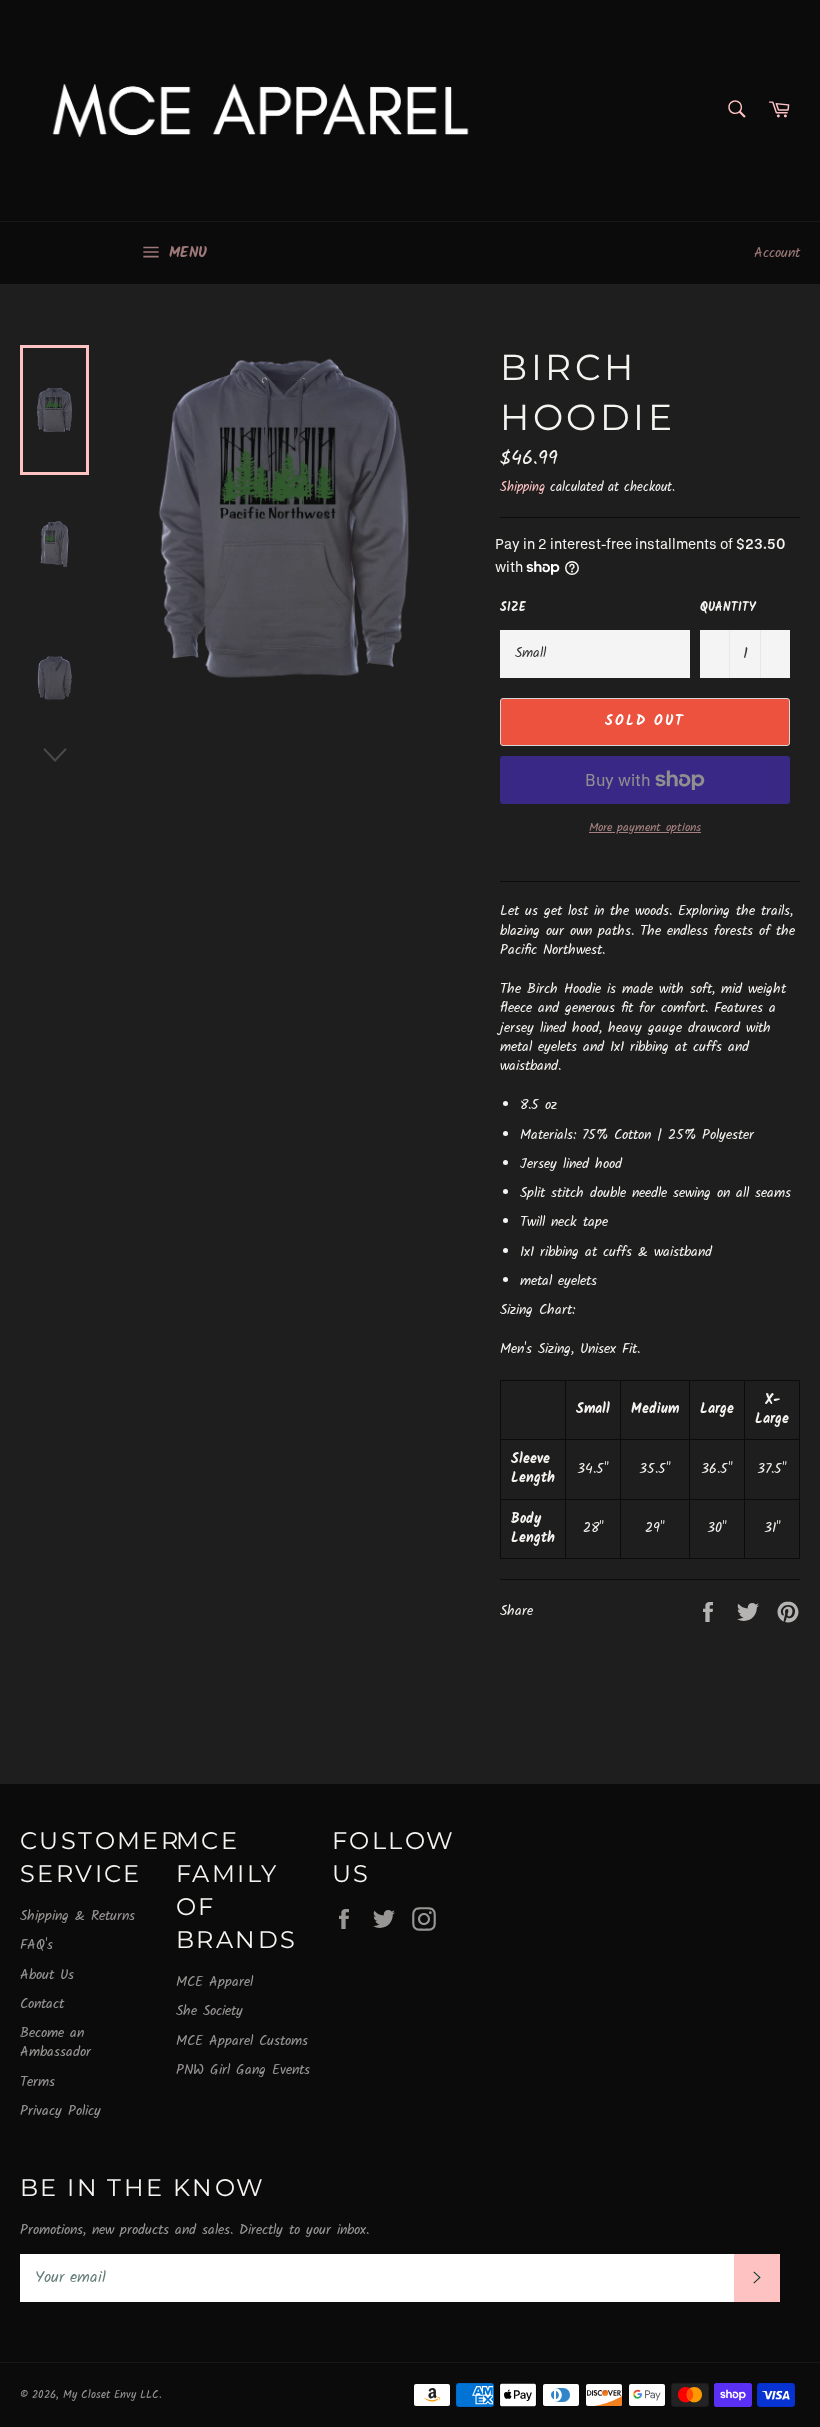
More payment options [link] (645, 828)
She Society (209, 2011)
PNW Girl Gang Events (243, 2070)
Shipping (522, 487)
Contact (42, 2004)
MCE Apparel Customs (242, 2041)
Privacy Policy (60, 2111)
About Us (47, 1975)
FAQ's (36, 1945)
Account (777, 253)
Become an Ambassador (55, 2042)
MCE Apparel (214, 1982)
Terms (37, 2082)
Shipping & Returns (77, 1916)
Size (513, 608)
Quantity (728, 608)
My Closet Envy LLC (111, 2395)
